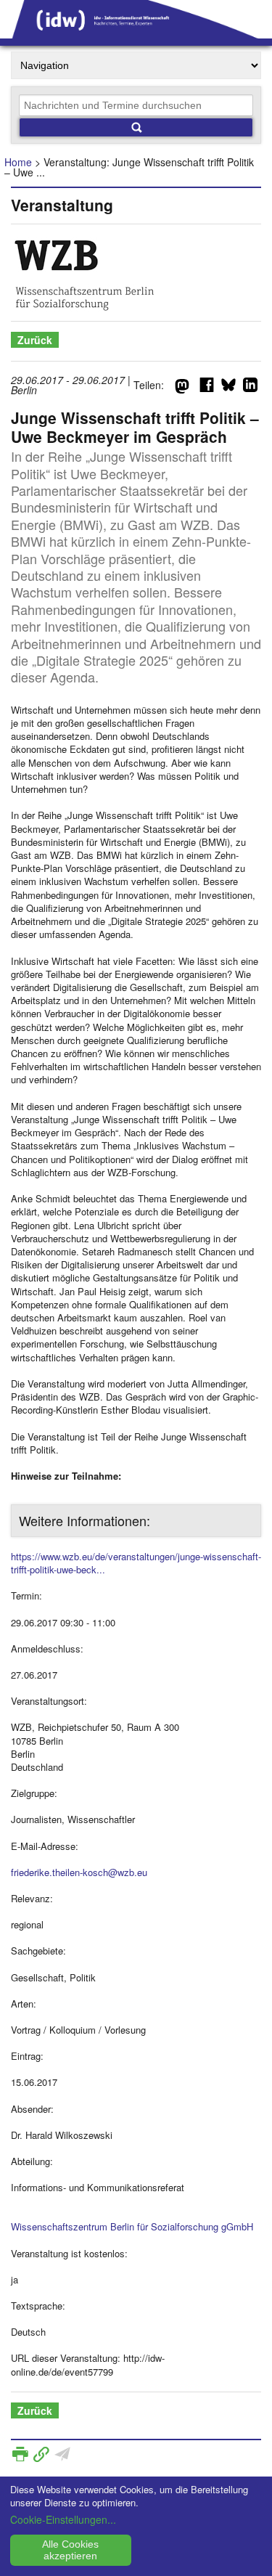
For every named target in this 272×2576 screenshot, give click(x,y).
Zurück (35, 340)
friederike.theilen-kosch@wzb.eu (79, 1872)
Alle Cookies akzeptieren (70, 2550)
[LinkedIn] (250, 388)
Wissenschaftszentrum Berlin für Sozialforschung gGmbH (132, 2226)
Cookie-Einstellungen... (63, 2519)
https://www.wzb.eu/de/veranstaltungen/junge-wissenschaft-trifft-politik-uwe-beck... (136, 1563)
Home (18, 162)
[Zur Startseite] (136, 33)
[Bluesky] (228, 388)
